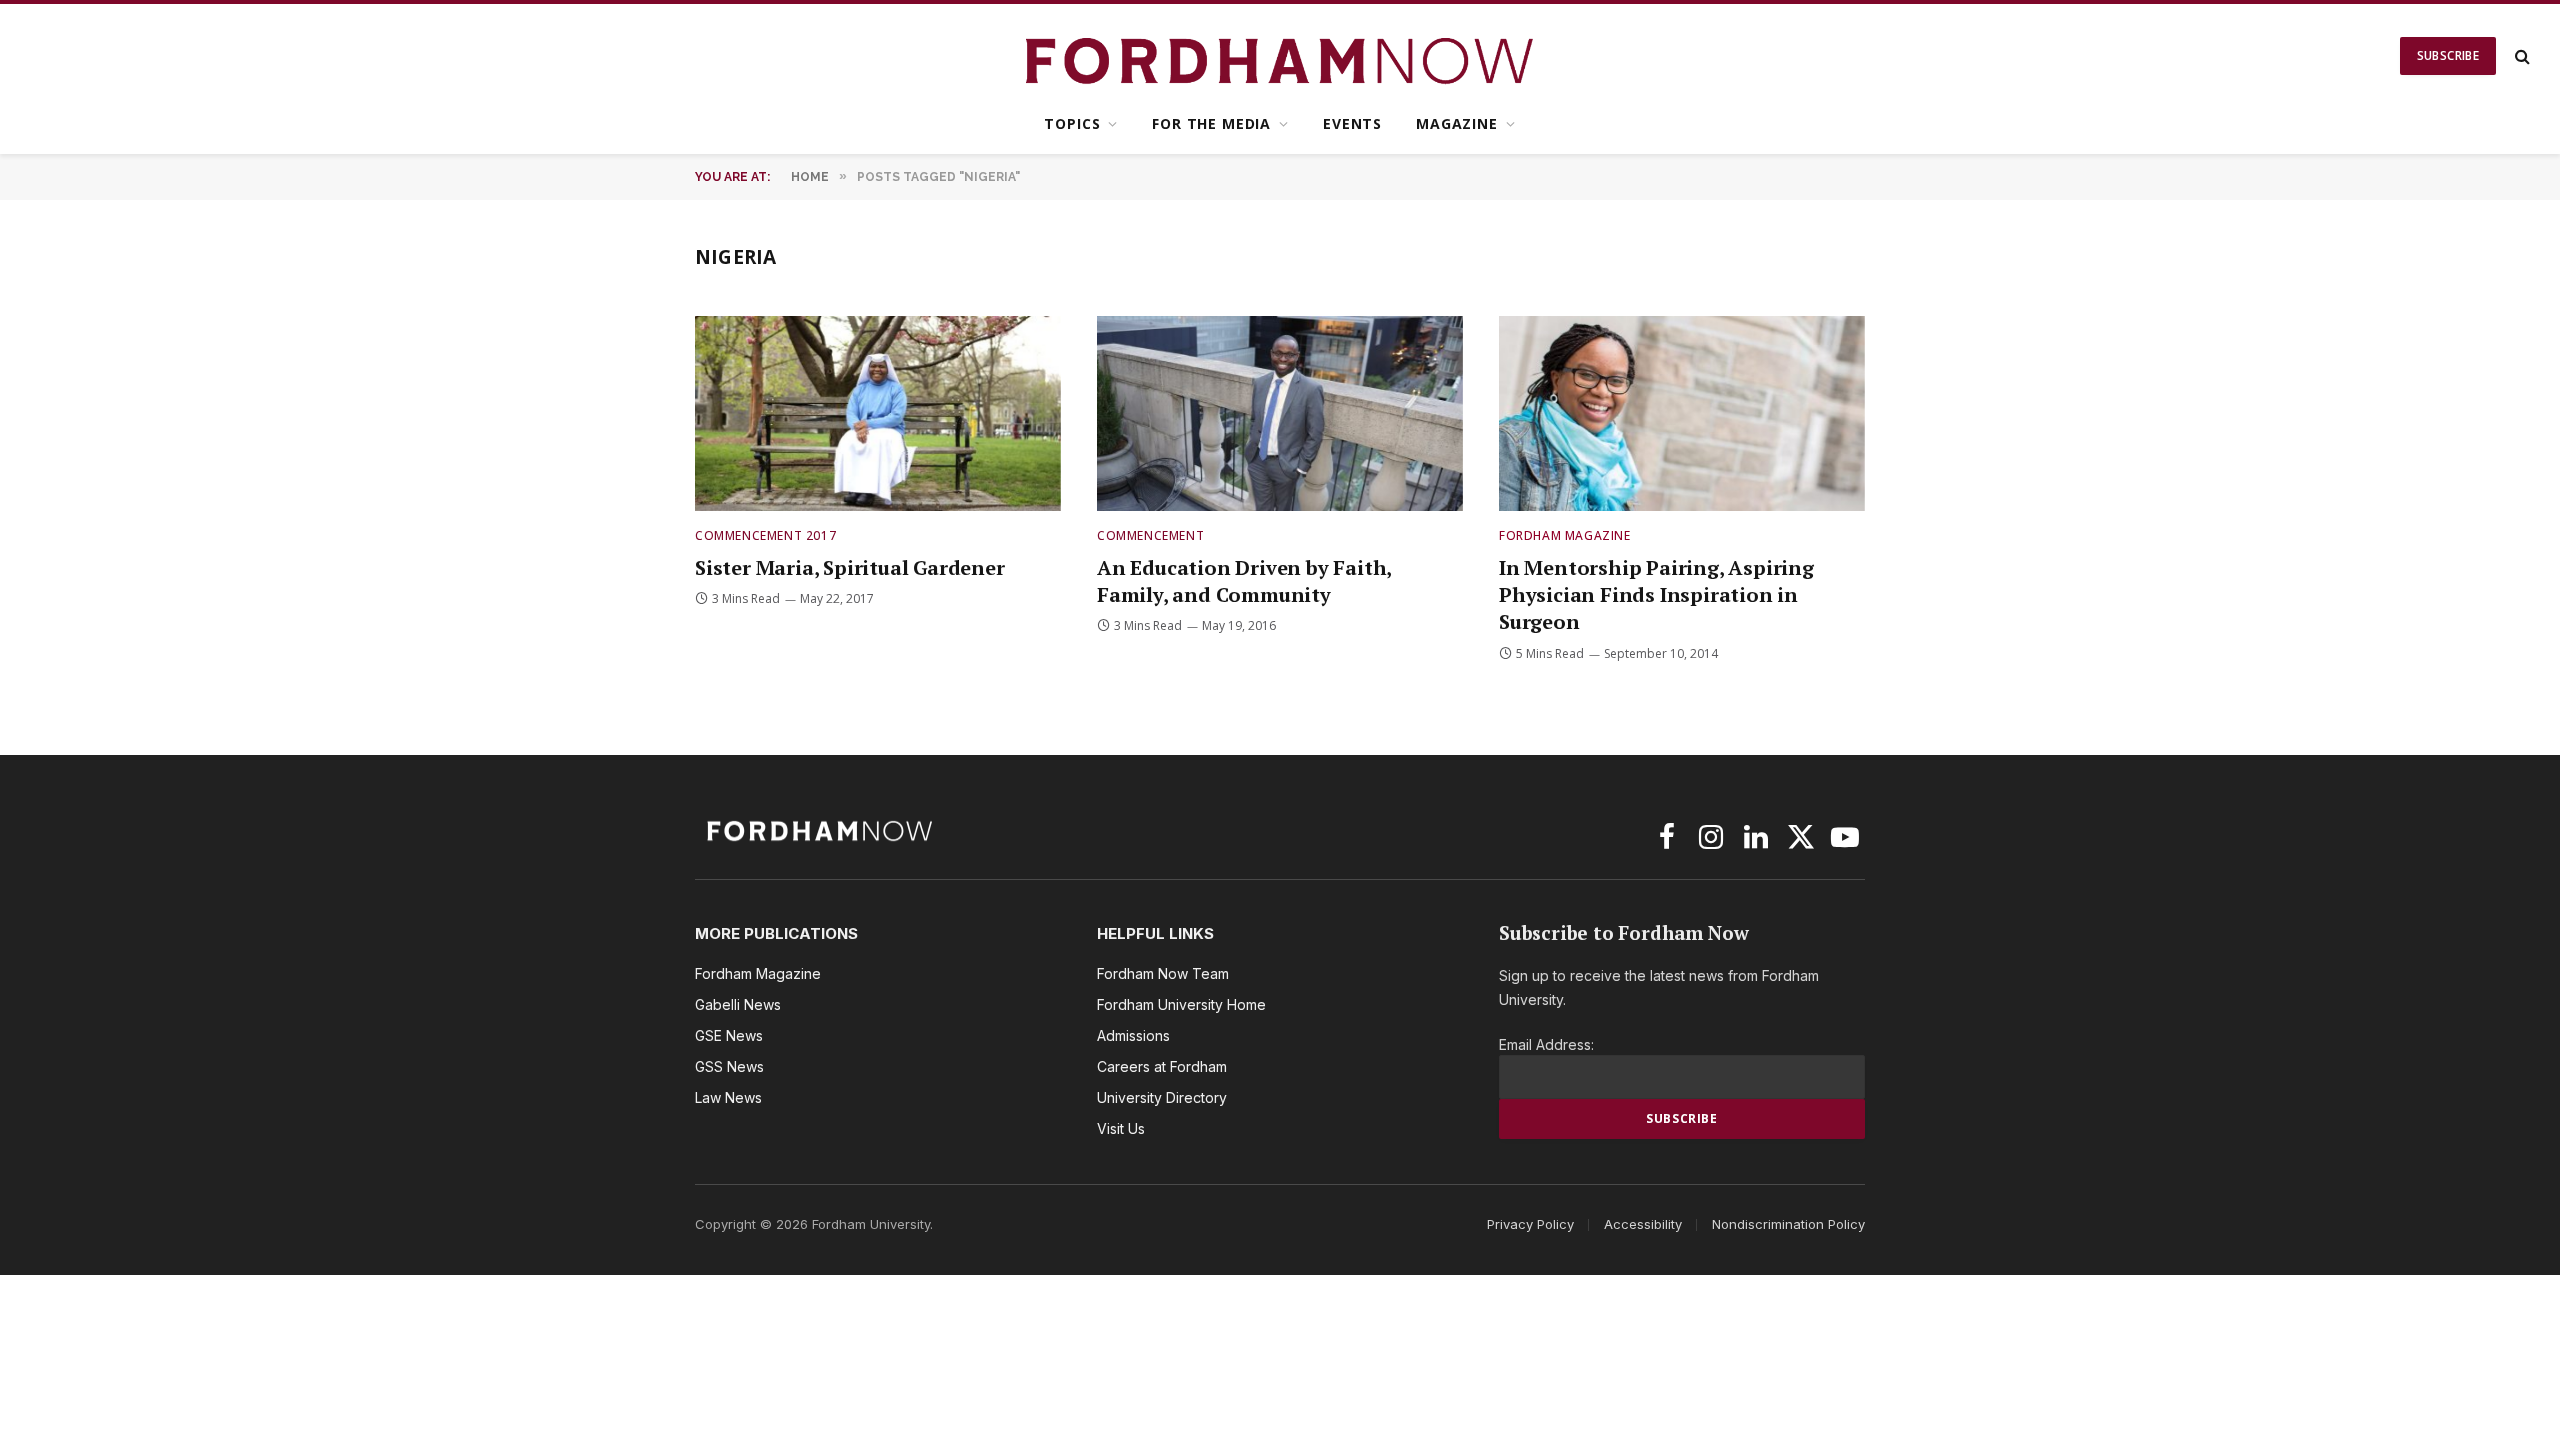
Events (1352, 123)
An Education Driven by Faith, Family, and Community (1244, 581)
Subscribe (2448, 55)
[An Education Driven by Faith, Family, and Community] (1280, 413)
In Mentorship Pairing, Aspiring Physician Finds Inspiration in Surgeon (1656, 594)
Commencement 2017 (765, 535)
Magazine (1457, 123)
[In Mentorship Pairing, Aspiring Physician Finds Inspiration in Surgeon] (1682, 413)
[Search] (2520, 56)
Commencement (1150, 535)
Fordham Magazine (1565, 535)
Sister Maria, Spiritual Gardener (850, 567)
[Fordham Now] (1280, 56)
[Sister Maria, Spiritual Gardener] (878, 413)
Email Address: (1546, 1044)
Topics (1072, 123)
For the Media (1211, 123)
